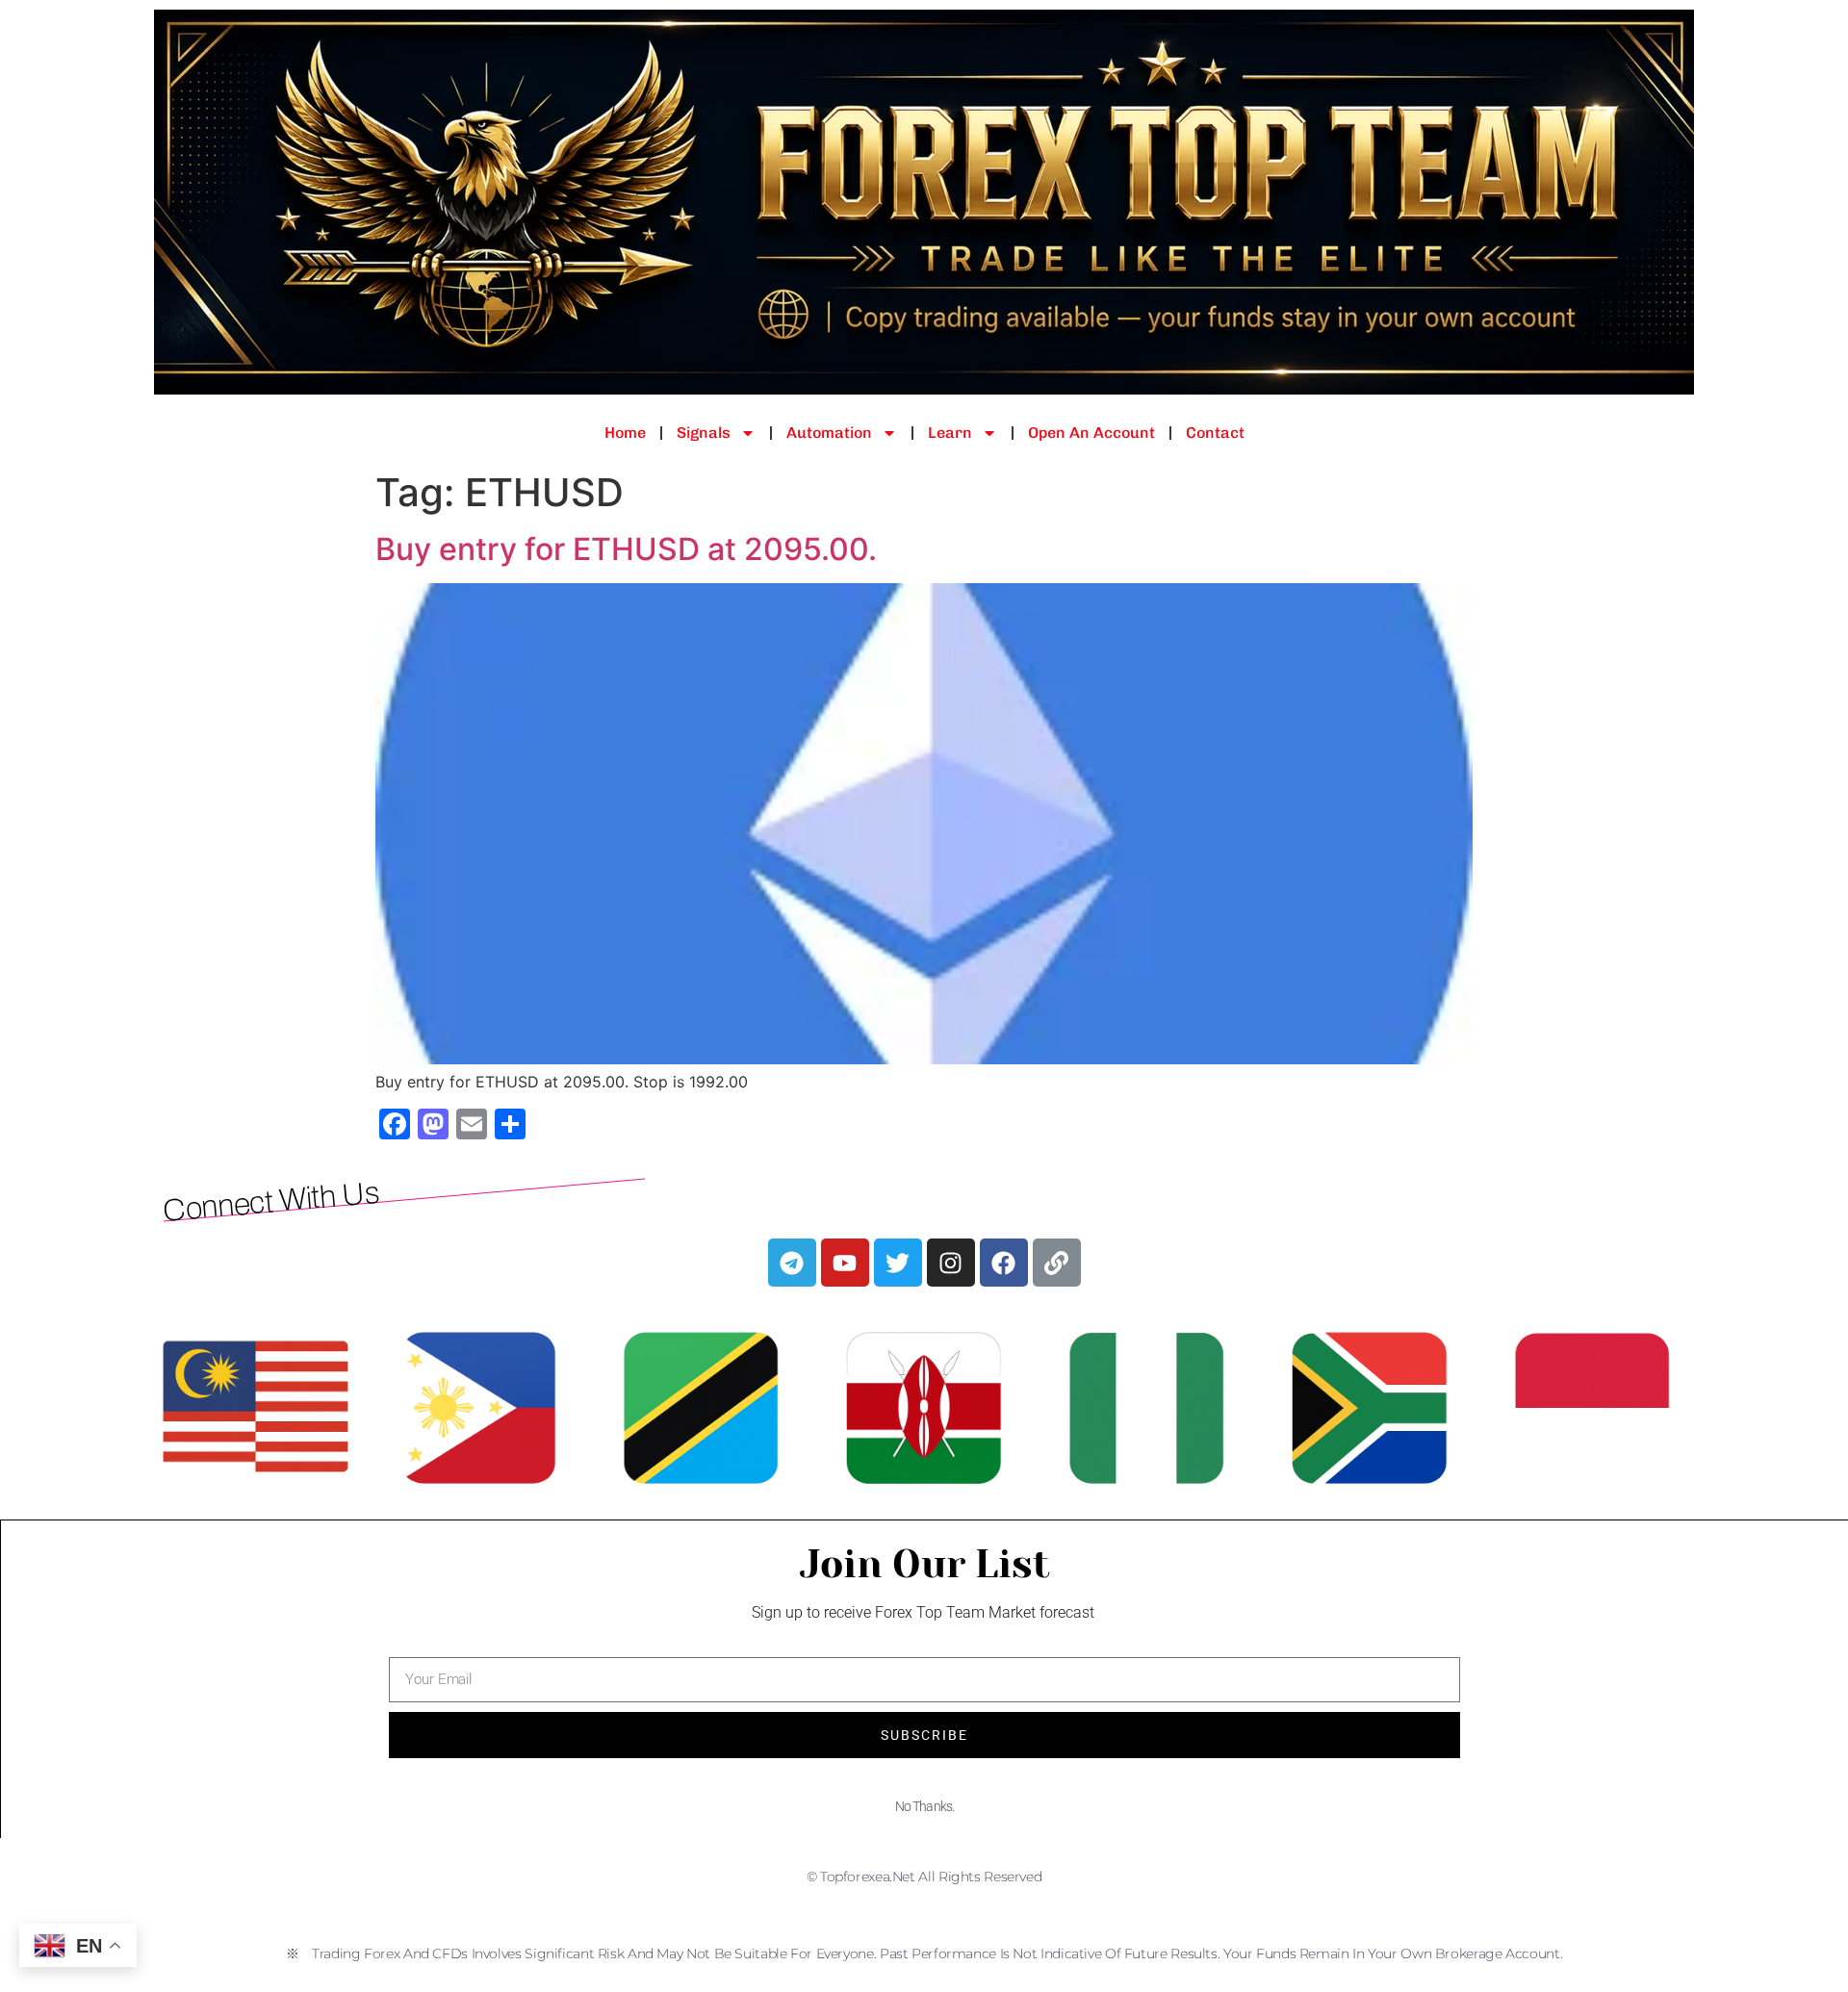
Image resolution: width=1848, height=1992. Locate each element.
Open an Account (1091, 433)
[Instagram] (951, 1263)
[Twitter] (898, 1263)
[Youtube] (845, 1263)
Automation (829, 433)
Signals (704, 433)
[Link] (1057, 1263)
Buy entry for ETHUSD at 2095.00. (626, 549)
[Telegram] (792, 1263)
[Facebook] (1004, 1263)
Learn (950, 433)
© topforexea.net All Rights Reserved (924, 1877)
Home (625, 433)
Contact (1215, 433)
